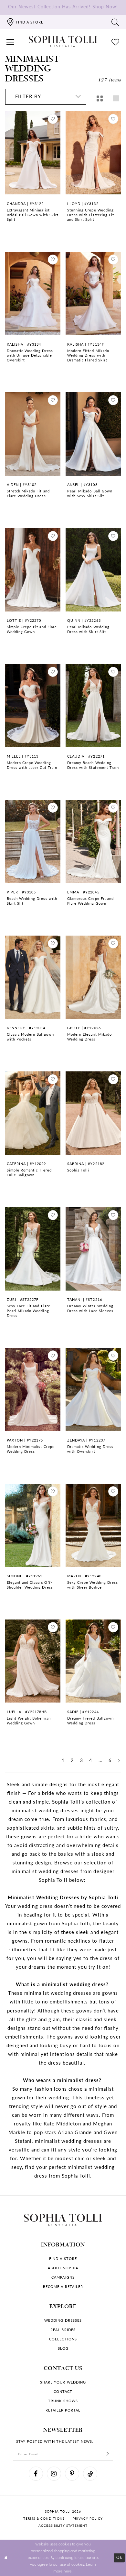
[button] (10, 42)
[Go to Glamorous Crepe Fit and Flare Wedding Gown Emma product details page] (93, 841)
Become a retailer (63, 2287)
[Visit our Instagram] (54, 2474)
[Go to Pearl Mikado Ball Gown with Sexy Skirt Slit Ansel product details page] (93, 434)
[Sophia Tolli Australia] (63, 42)
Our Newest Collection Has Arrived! (63, 7)
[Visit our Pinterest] (72, 2474)
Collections (63, 2339)
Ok (119, 2558)
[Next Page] (119, 1761)
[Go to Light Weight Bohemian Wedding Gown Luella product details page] (33, 1661)
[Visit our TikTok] (90, 2474)
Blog (63, 2348)
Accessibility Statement (63, 2525)
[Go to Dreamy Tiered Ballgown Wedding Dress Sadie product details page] (93, 1661)
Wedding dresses (63, 2320)
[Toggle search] (115, 22)
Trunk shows (63, 2401)
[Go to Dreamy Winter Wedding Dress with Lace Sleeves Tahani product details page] (93, 1249)
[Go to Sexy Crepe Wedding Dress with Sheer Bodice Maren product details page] (93, 1525)
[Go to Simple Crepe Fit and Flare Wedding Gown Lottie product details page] (33, 570)
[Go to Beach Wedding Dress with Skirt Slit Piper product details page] (33, 841)
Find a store (63, 2259)
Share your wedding (63, 2382)
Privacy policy (88, 2518)
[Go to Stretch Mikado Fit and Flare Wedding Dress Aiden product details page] (33, 434)
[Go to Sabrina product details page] (93, 1113)
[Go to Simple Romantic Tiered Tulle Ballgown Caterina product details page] (33, 1113)
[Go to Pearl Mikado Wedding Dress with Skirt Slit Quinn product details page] (93, 570)
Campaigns (63, 2277)
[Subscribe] (107, 2454)
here (68, 2571)
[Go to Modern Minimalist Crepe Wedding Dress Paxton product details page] (33, 1389)
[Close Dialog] (6, 2558)
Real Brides (63, 2330)
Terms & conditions (44, 2518)
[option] (33, 177)
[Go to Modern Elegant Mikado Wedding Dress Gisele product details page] (93, 977)
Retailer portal (63, 2410)
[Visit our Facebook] (36, 2474)
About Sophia (63, 2268)
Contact (63, 2391)
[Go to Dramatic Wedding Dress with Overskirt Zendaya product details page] (93, 1389)
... (100, 1760)
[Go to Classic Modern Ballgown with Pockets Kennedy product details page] (33, 977)
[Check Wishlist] (115, 42)
